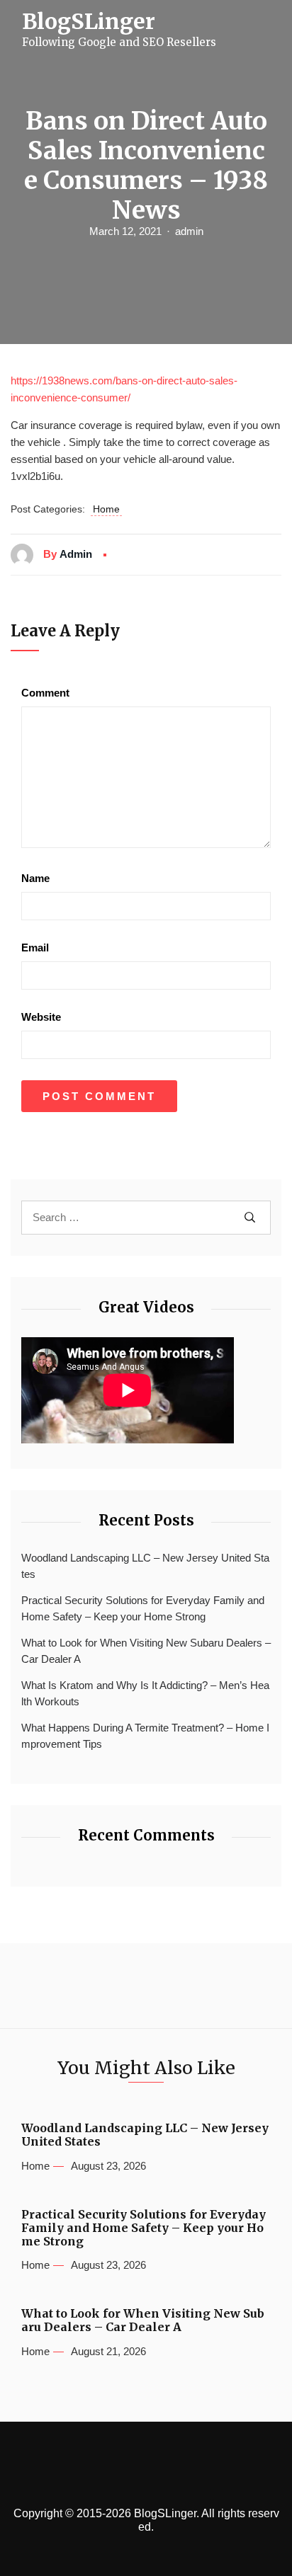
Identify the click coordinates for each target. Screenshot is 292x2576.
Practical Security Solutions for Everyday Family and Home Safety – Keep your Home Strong (143, 1608)
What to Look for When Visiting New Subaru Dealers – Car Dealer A (146, 1651)
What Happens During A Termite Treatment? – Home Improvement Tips (145, 1736)
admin (189, 231)
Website (41, 1017)
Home (106, 509)
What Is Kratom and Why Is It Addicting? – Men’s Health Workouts (145, 1693)
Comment (45, 693)
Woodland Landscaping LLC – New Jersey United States (145, 1566)
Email (35, 948)
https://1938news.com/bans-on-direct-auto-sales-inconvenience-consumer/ (124, 389)
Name (35, 878)
